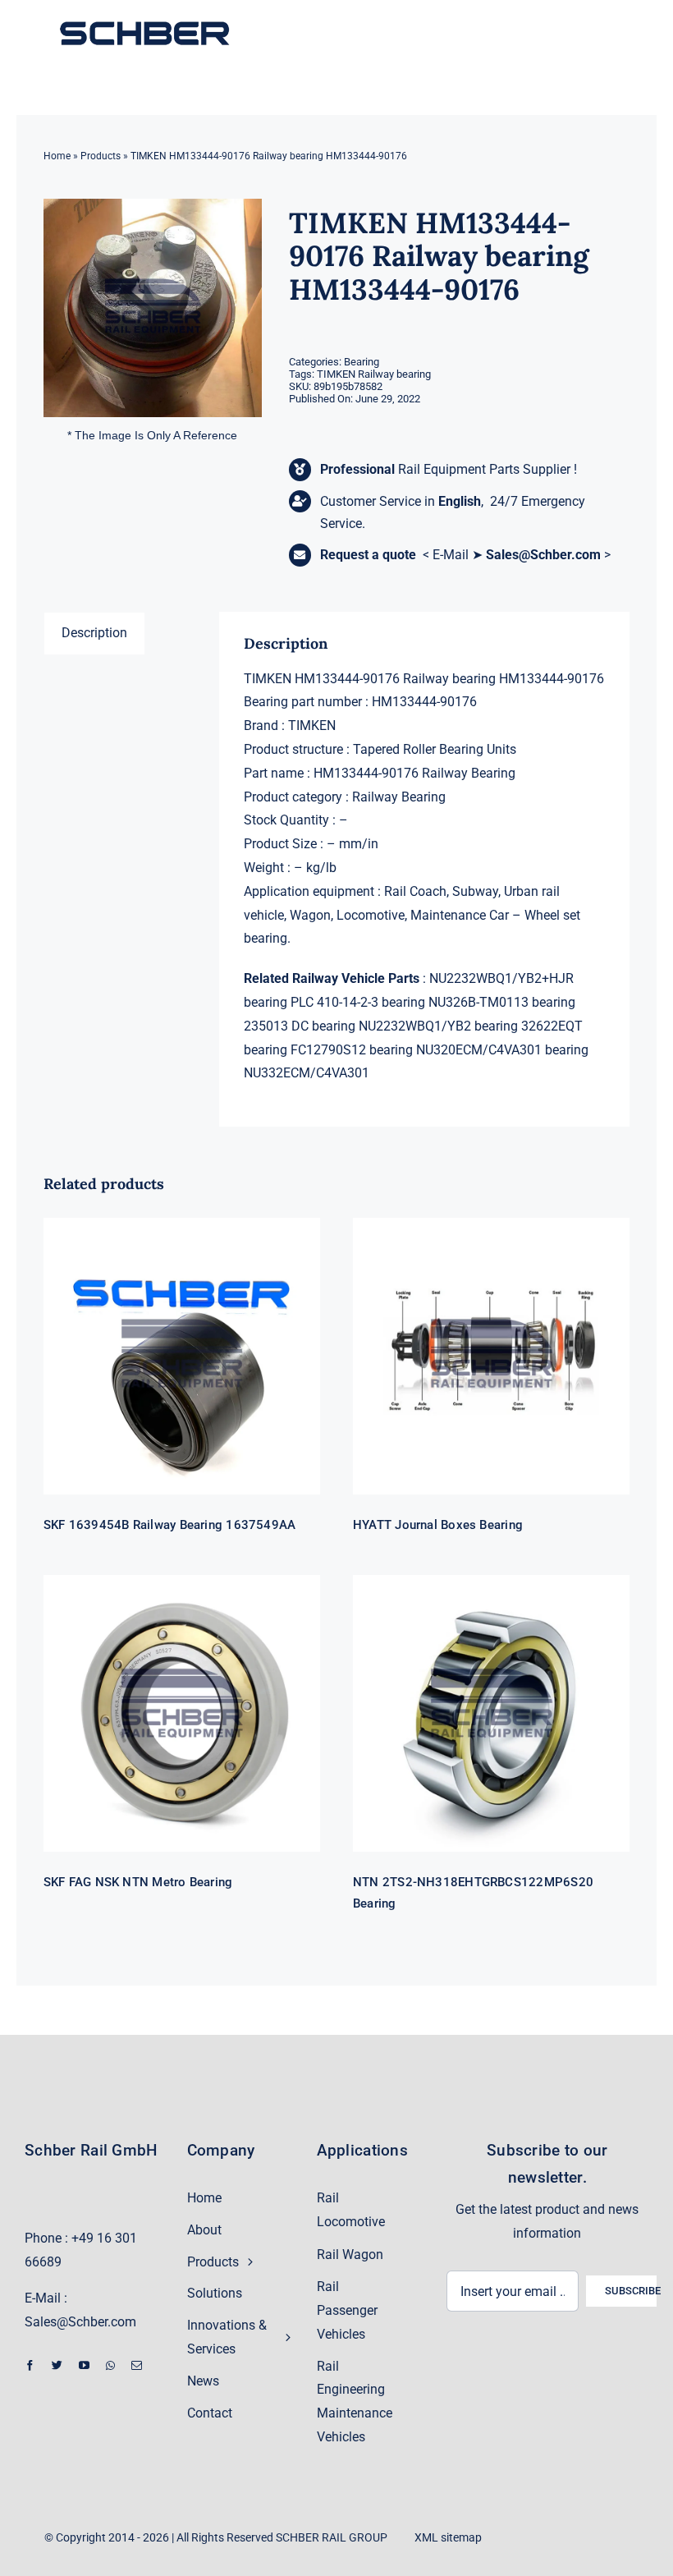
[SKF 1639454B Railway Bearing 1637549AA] (182, 1356)
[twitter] (57, 2365)
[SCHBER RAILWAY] (144, 23)
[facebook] (30, 2365)
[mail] (137, 2365)
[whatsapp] (110, 2365)
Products (101, 156)
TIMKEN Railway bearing (374, 374)
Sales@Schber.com (543, 555)
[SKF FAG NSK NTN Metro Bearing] (182, 1713)
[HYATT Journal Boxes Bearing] (491, 1356)
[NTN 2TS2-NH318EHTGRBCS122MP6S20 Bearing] (491, 1713)
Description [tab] (94, 633)
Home (57, 156)
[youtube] (84, 2365)
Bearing (362, 362)
